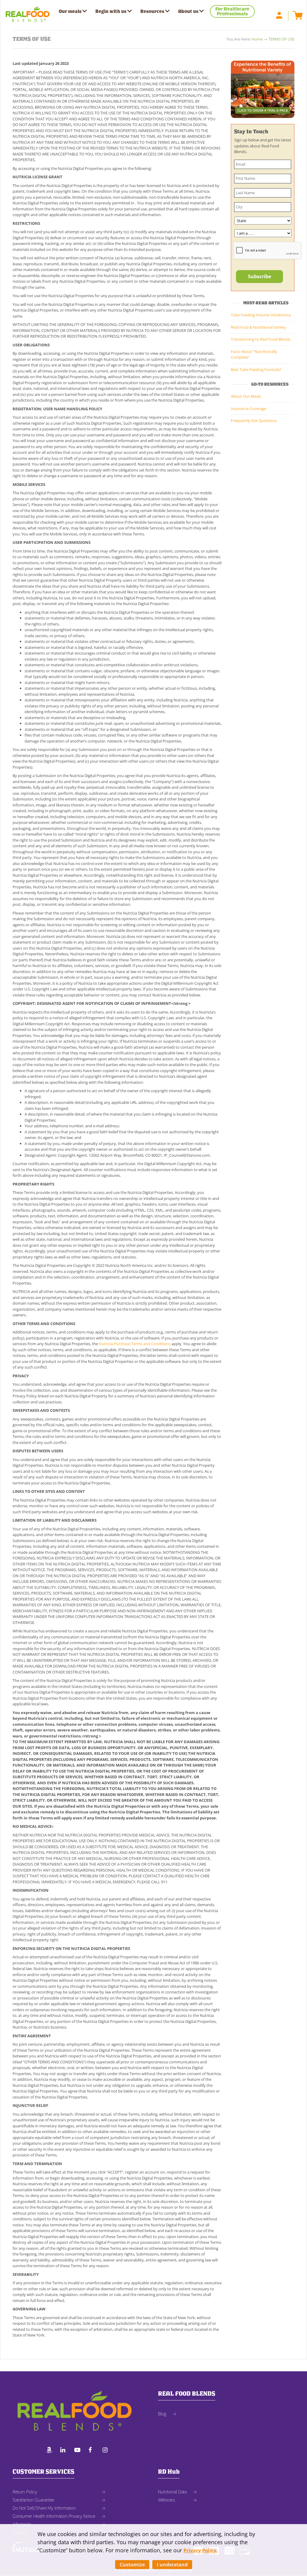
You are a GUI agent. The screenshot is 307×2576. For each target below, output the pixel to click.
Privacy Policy (200, 2550)
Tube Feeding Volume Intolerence (261, 315)
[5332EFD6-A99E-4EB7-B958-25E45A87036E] (51, 2451)
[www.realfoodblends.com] (28, 12)
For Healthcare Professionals (232, 11)
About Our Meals (246, 396)
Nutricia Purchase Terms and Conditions (135, 1344)
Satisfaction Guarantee (33, 2500)
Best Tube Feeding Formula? (256, 369)
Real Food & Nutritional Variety (258, 327)
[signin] (282, 15)
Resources (152, 11)
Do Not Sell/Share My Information (44, 2508)
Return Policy (25, 2492)
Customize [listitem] (132, 2565)
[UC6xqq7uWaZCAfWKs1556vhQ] (79, 2451)
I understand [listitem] (172, 2565)
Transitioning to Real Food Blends (261, 339)
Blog (162, 2414)
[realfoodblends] (65, 2451)
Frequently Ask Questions (254, 420)
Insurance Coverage (249, 408)
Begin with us (111, 11)
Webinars (166, 2500)
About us (188, 11)
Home (257, 39)
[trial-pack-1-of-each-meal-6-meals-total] (263, 89)
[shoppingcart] (296, 15)
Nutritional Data (172, 2492)
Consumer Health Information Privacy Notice (54, 2516)
